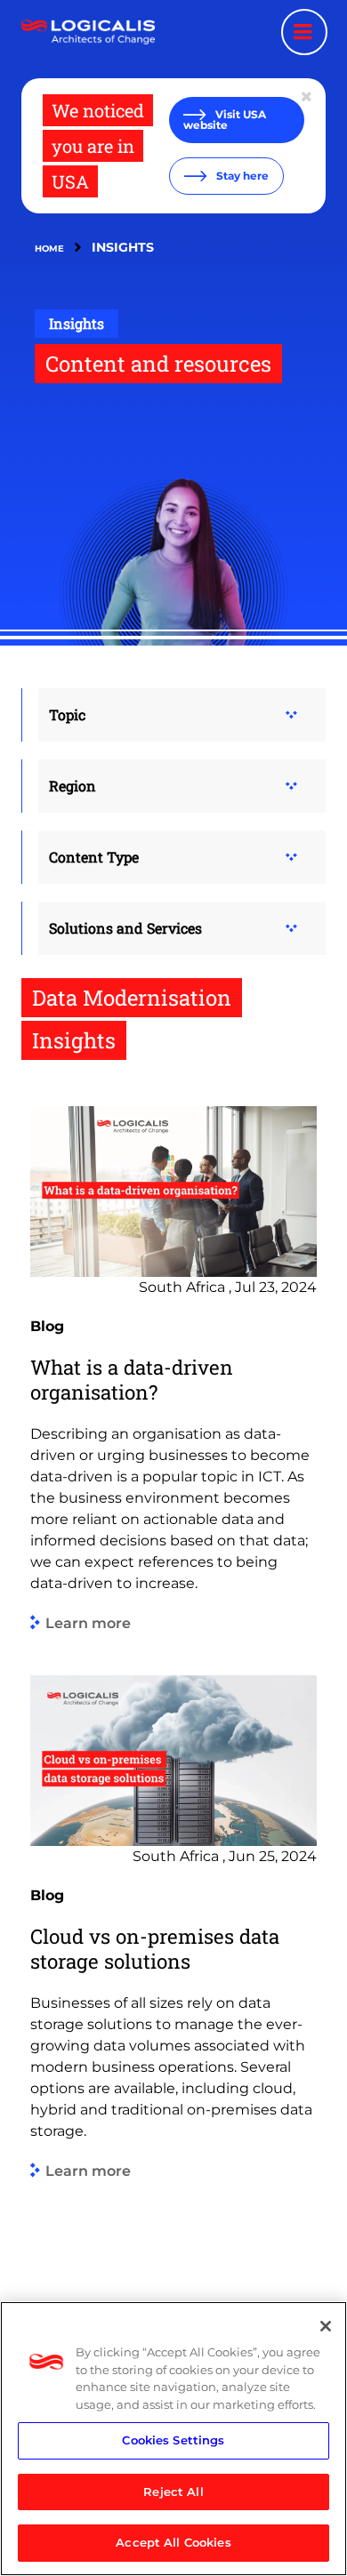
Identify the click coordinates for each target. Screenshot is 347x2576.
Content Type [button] (94, 857)
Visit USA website (225, 120)
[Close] (326, 2326)
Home (49, 249)
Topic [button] (67, 714)
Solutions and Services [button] (125, 928)
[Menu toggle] (304, 32)
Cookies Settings (173, 2440)
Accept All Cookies (173, 2542)
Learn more (88, 1623)
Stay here (241, 176)
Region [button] (73, 786)
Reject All (173, 2492)
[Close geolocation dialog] (308, 97)
